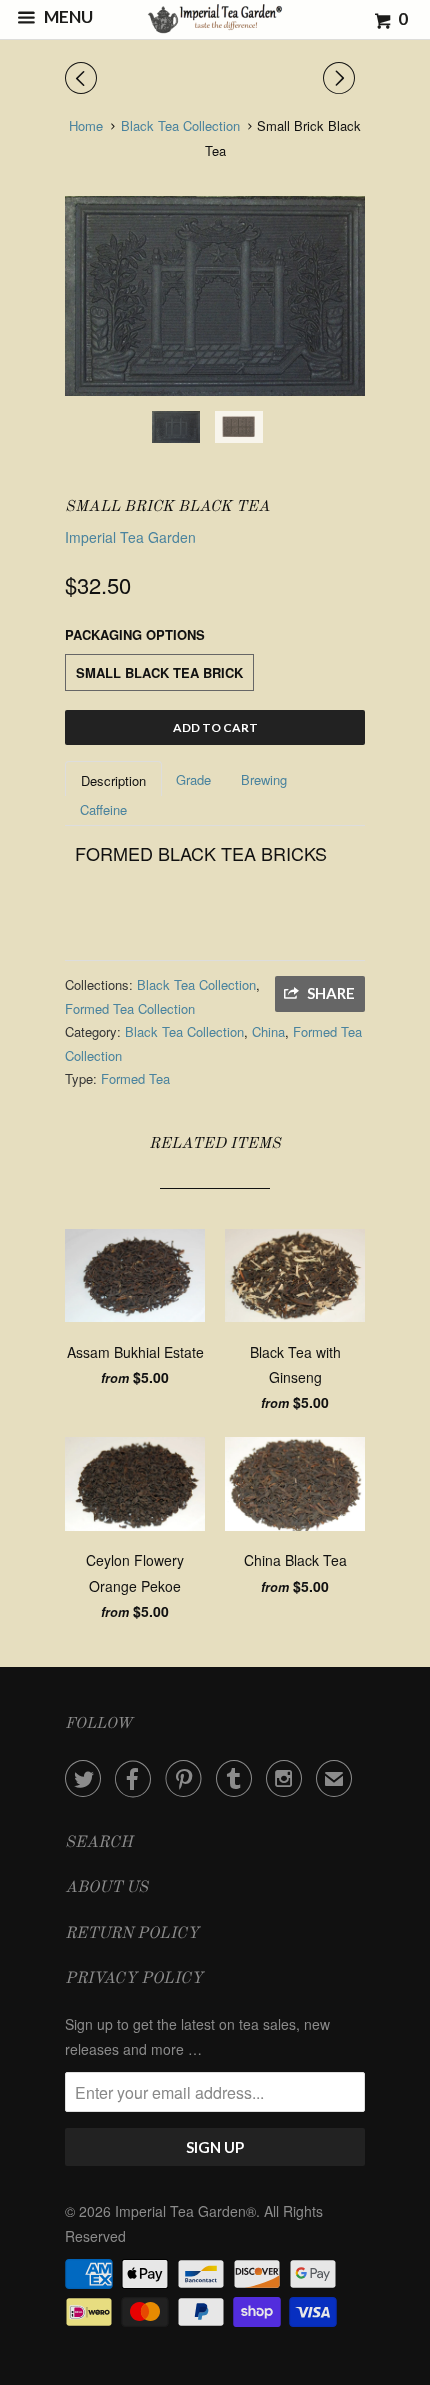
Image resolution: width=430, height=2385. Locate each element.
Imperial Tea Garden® (185, 2211)
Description (113, 780)
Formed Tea (135, 1078)
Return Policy (132, 1934)
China (268, 1031)
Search (99, 1843)
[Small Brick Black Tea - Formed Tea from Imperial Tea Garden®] (215, 296)
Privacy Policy (134, 1979)
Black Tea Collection (196, 984)
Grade (193, 779)
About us (106, 1888)
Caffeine (103, 809)
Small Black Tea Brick (159, 672)
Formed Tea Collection (130, 1008)
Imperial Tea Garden (130, 537)
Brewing (264, 779)
